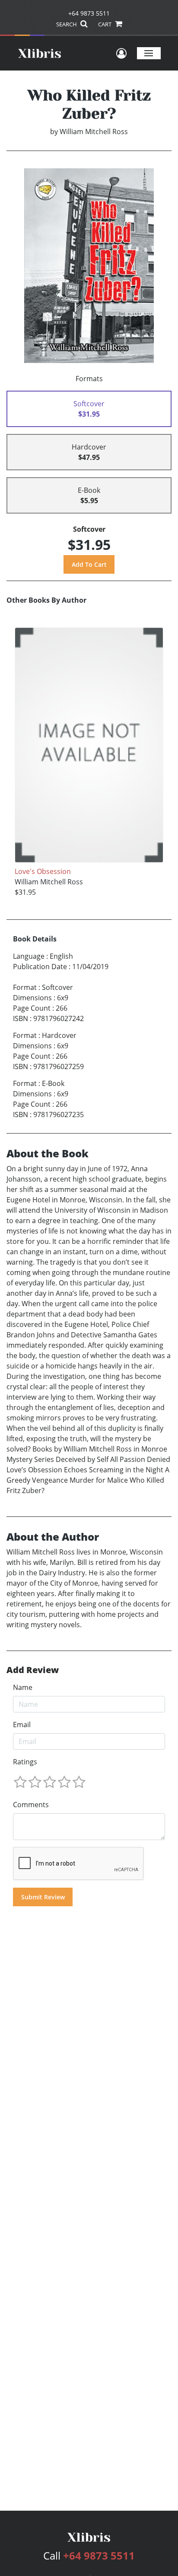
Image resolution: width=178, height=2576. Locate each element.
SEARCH (67, 24)
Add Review (33, 1670)
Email (22, 1725)
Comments (31, 1805)
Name (23, 1687)
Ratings (25, 1762)
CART (105, 24)
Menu (149, 53)
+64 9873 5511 (89, 13)
